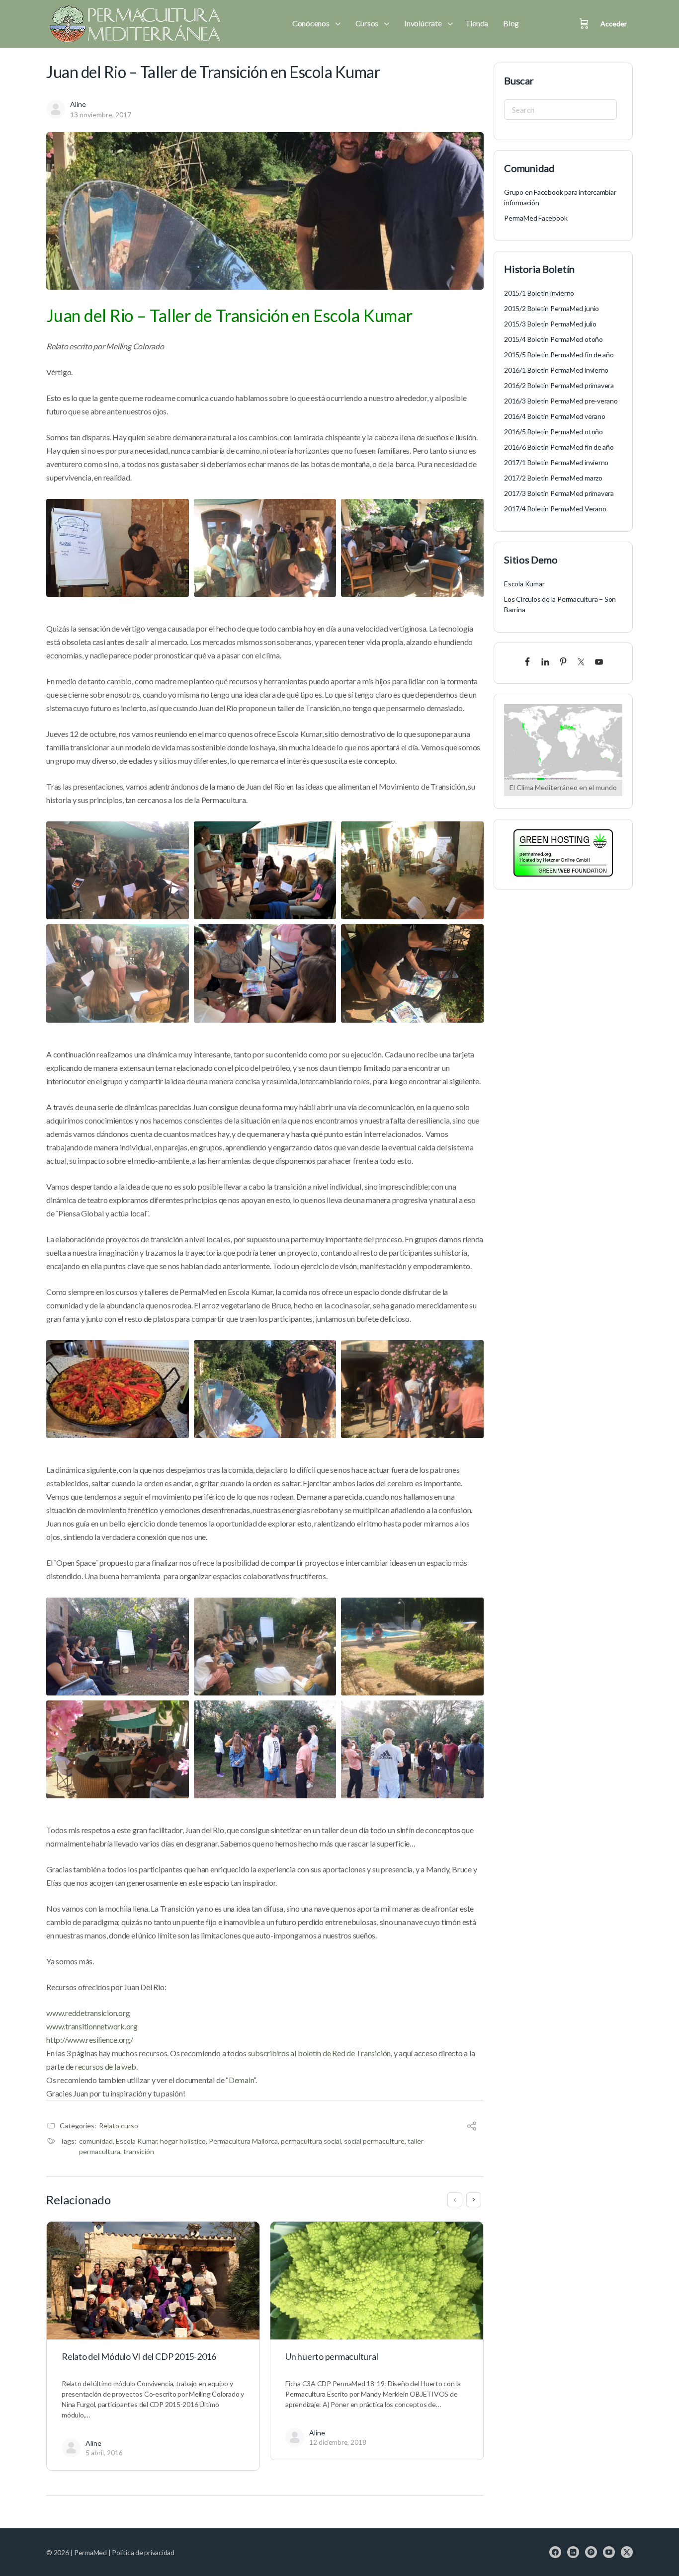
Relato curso (119, 2126)
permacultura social (311, 2141)
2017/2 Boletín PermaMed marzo (553, 478)
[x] (627, 2552)
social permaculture (374, 2141)
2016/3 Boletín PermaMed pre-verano (561, 401)
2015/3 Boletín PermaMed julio (550, 324)
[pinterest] (591, 2552)
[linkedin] (573, 2552)
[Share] (472, 2127)
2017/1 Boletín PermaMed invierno (556, 462)
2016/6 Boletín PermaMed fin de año (559, 447)
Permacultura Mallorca (243, 2141)
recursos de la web (106, 2066)
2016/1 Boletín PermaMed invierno (556, 370)
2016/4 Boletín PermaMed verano (555, 416)
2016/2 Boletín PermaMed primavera (559, 385)
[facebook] (555, 2552)
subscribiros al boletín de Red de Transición (319, 2053)
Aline (78, 104)
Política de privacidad (143, 2552)
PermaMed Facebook (536, 218)
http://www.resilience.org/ (90, 2040)
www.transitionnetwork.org (92, 2026)
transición (139, 2151)
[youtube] (609, 2552)
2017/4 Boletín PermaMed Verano (555, 509)
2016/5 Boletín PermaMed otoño (553, 432)
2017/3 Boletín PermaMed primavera (559, 493)
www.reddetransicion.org (88, 2013)
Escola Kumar (136, 2141)
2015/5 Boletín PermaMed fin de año (559, 355)
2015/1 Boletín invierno (539, 293)
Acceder (614, 24)
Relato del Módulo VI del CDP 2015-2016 (139, 2356)
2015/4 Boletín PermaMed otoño (553, 339)
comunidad (96, 2141)
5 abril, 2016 (104, 2453)
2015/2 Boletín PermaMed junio (552, 308)
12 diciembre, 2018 (338, 2442)
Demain (241, 2080)
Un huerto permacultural (332, 2356)
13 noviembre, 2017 (101, 115)
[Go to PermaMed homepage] (133, 24)
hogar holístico (183, 2141)
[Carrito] (584, 24)
